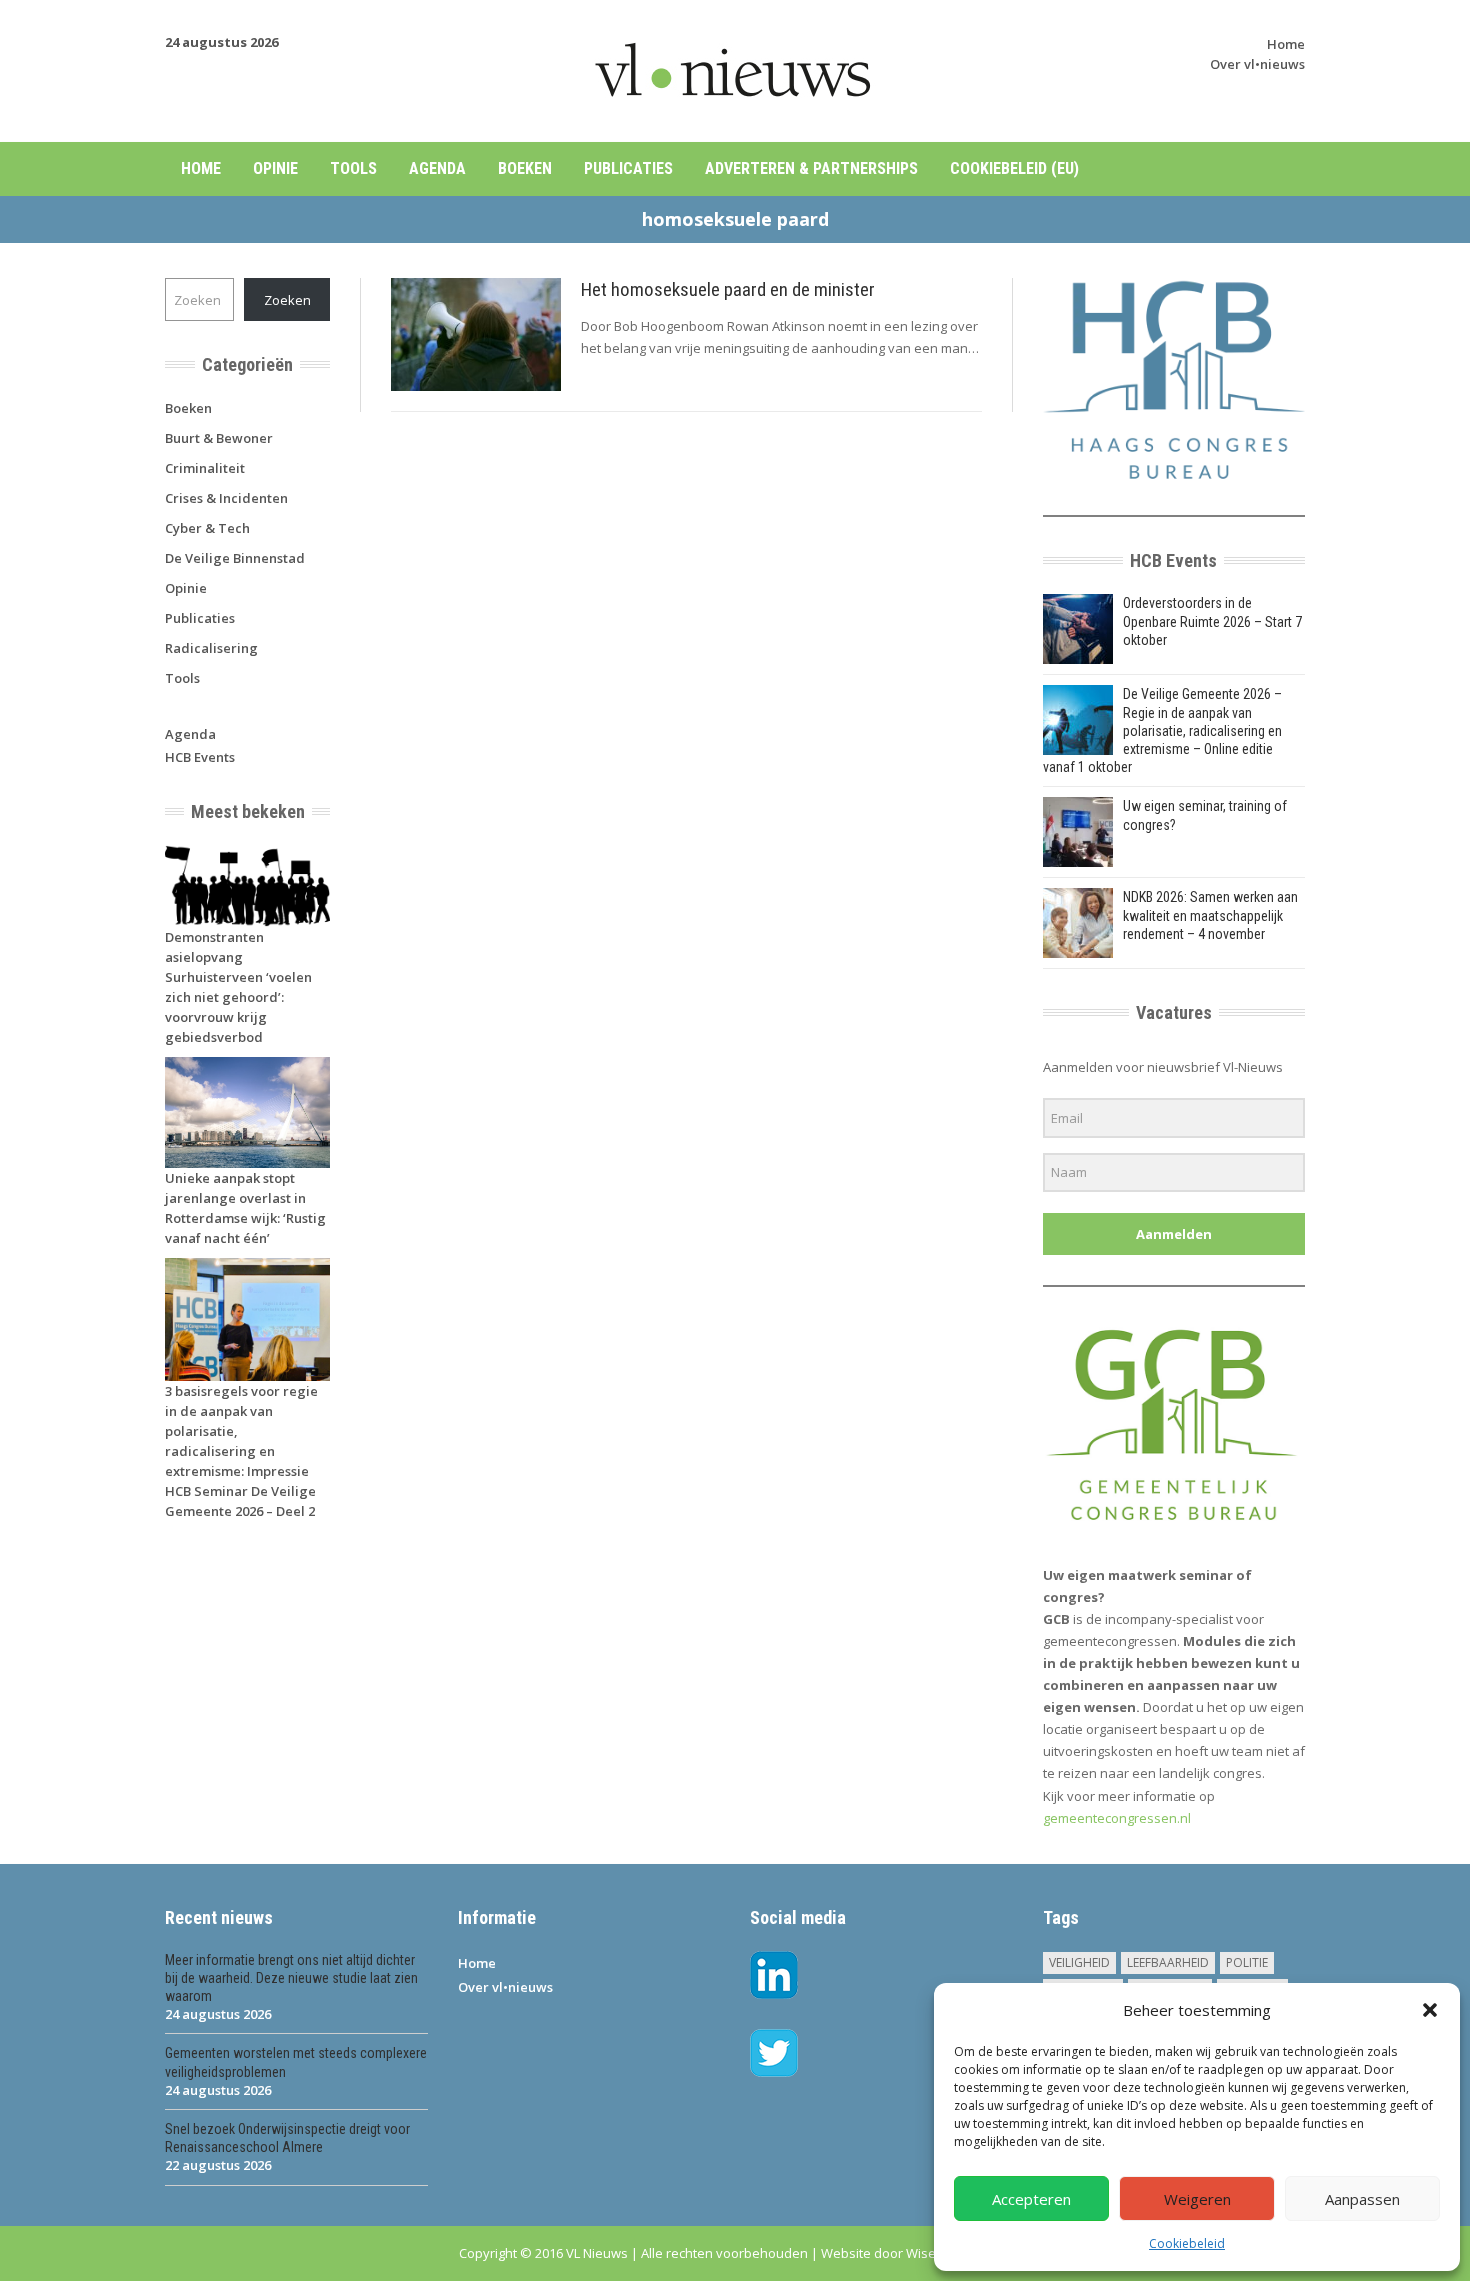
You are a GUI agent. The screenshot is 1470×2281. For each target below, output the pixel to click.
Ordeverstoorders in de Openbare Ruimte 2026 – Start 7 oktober (1212, 621)
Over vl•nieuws (1257, 64)
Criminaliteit (205, 468)
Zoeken (287, 300)
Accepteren (1031, 2199)
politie (1247, 1962)
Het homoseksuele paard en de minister (728, 289)
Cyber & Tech (207, 528)
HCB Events (200, 757)
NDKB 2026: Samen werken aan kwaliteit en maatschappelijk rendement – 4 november (1210, 915)
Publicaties (628, 168)
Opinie (275, 168)
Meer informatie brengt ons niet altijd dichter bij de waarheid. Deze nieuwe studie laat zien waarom (291, 1978)
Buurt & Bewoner (219, 438)
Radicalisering (211, 648)
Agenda (437, 168)
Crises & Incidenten (226, 498)
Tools (353, 168)
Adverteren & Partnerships (811, 168)
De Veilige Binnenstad (235, 558)
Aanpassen (1362, 2199)
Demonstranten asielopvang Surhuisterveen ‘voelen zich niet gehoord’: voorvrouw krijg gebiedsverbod (238, 987)
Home (1286, 44)
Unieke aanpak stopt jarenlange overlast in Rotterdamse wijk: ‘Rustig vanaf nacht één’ (245, 1208)
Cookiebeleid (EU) (1014, 168)
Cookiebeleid (1187, 2243)
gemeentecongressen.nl (1117, 1818)
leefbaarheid (1168, 1962)
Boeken (525, 168)
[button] (1430, 2010)
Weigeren (1197, 2199)
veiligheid (1079, 1962)
